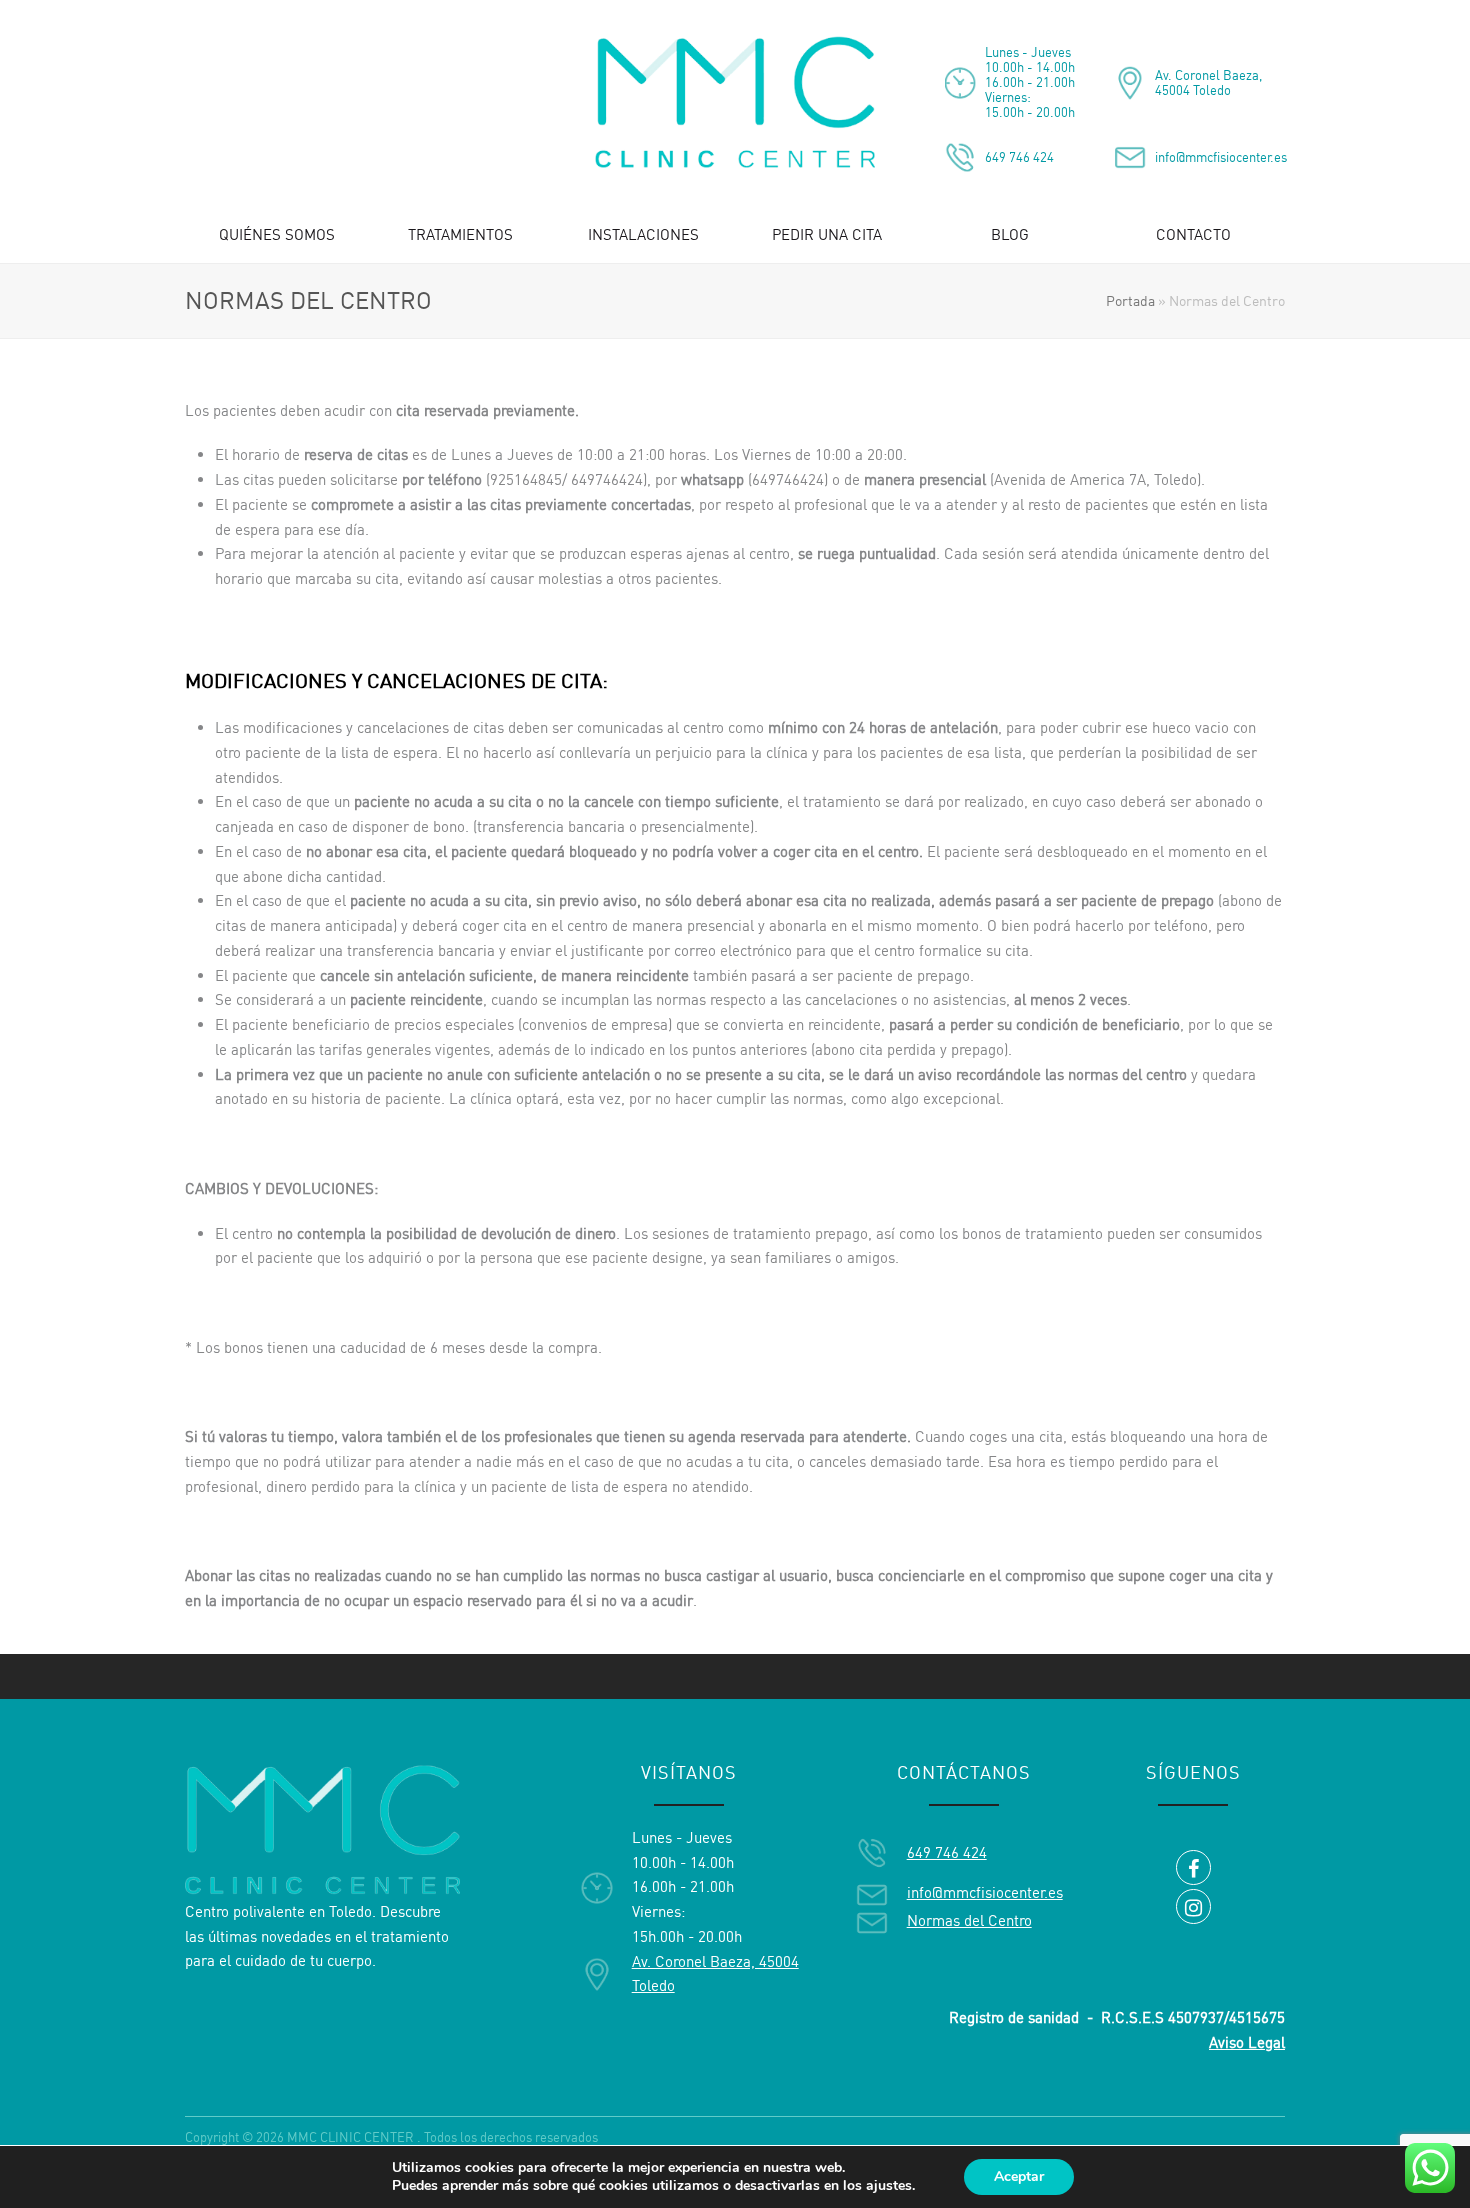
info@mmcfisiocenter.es (1221, 157)
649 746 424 (1019, 157)
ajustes (889, 2186)
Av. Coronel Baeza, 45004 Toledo (1208, 82)
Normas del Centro (969, 1920)
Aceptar (1019, 2176)
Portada (1130, 301)
